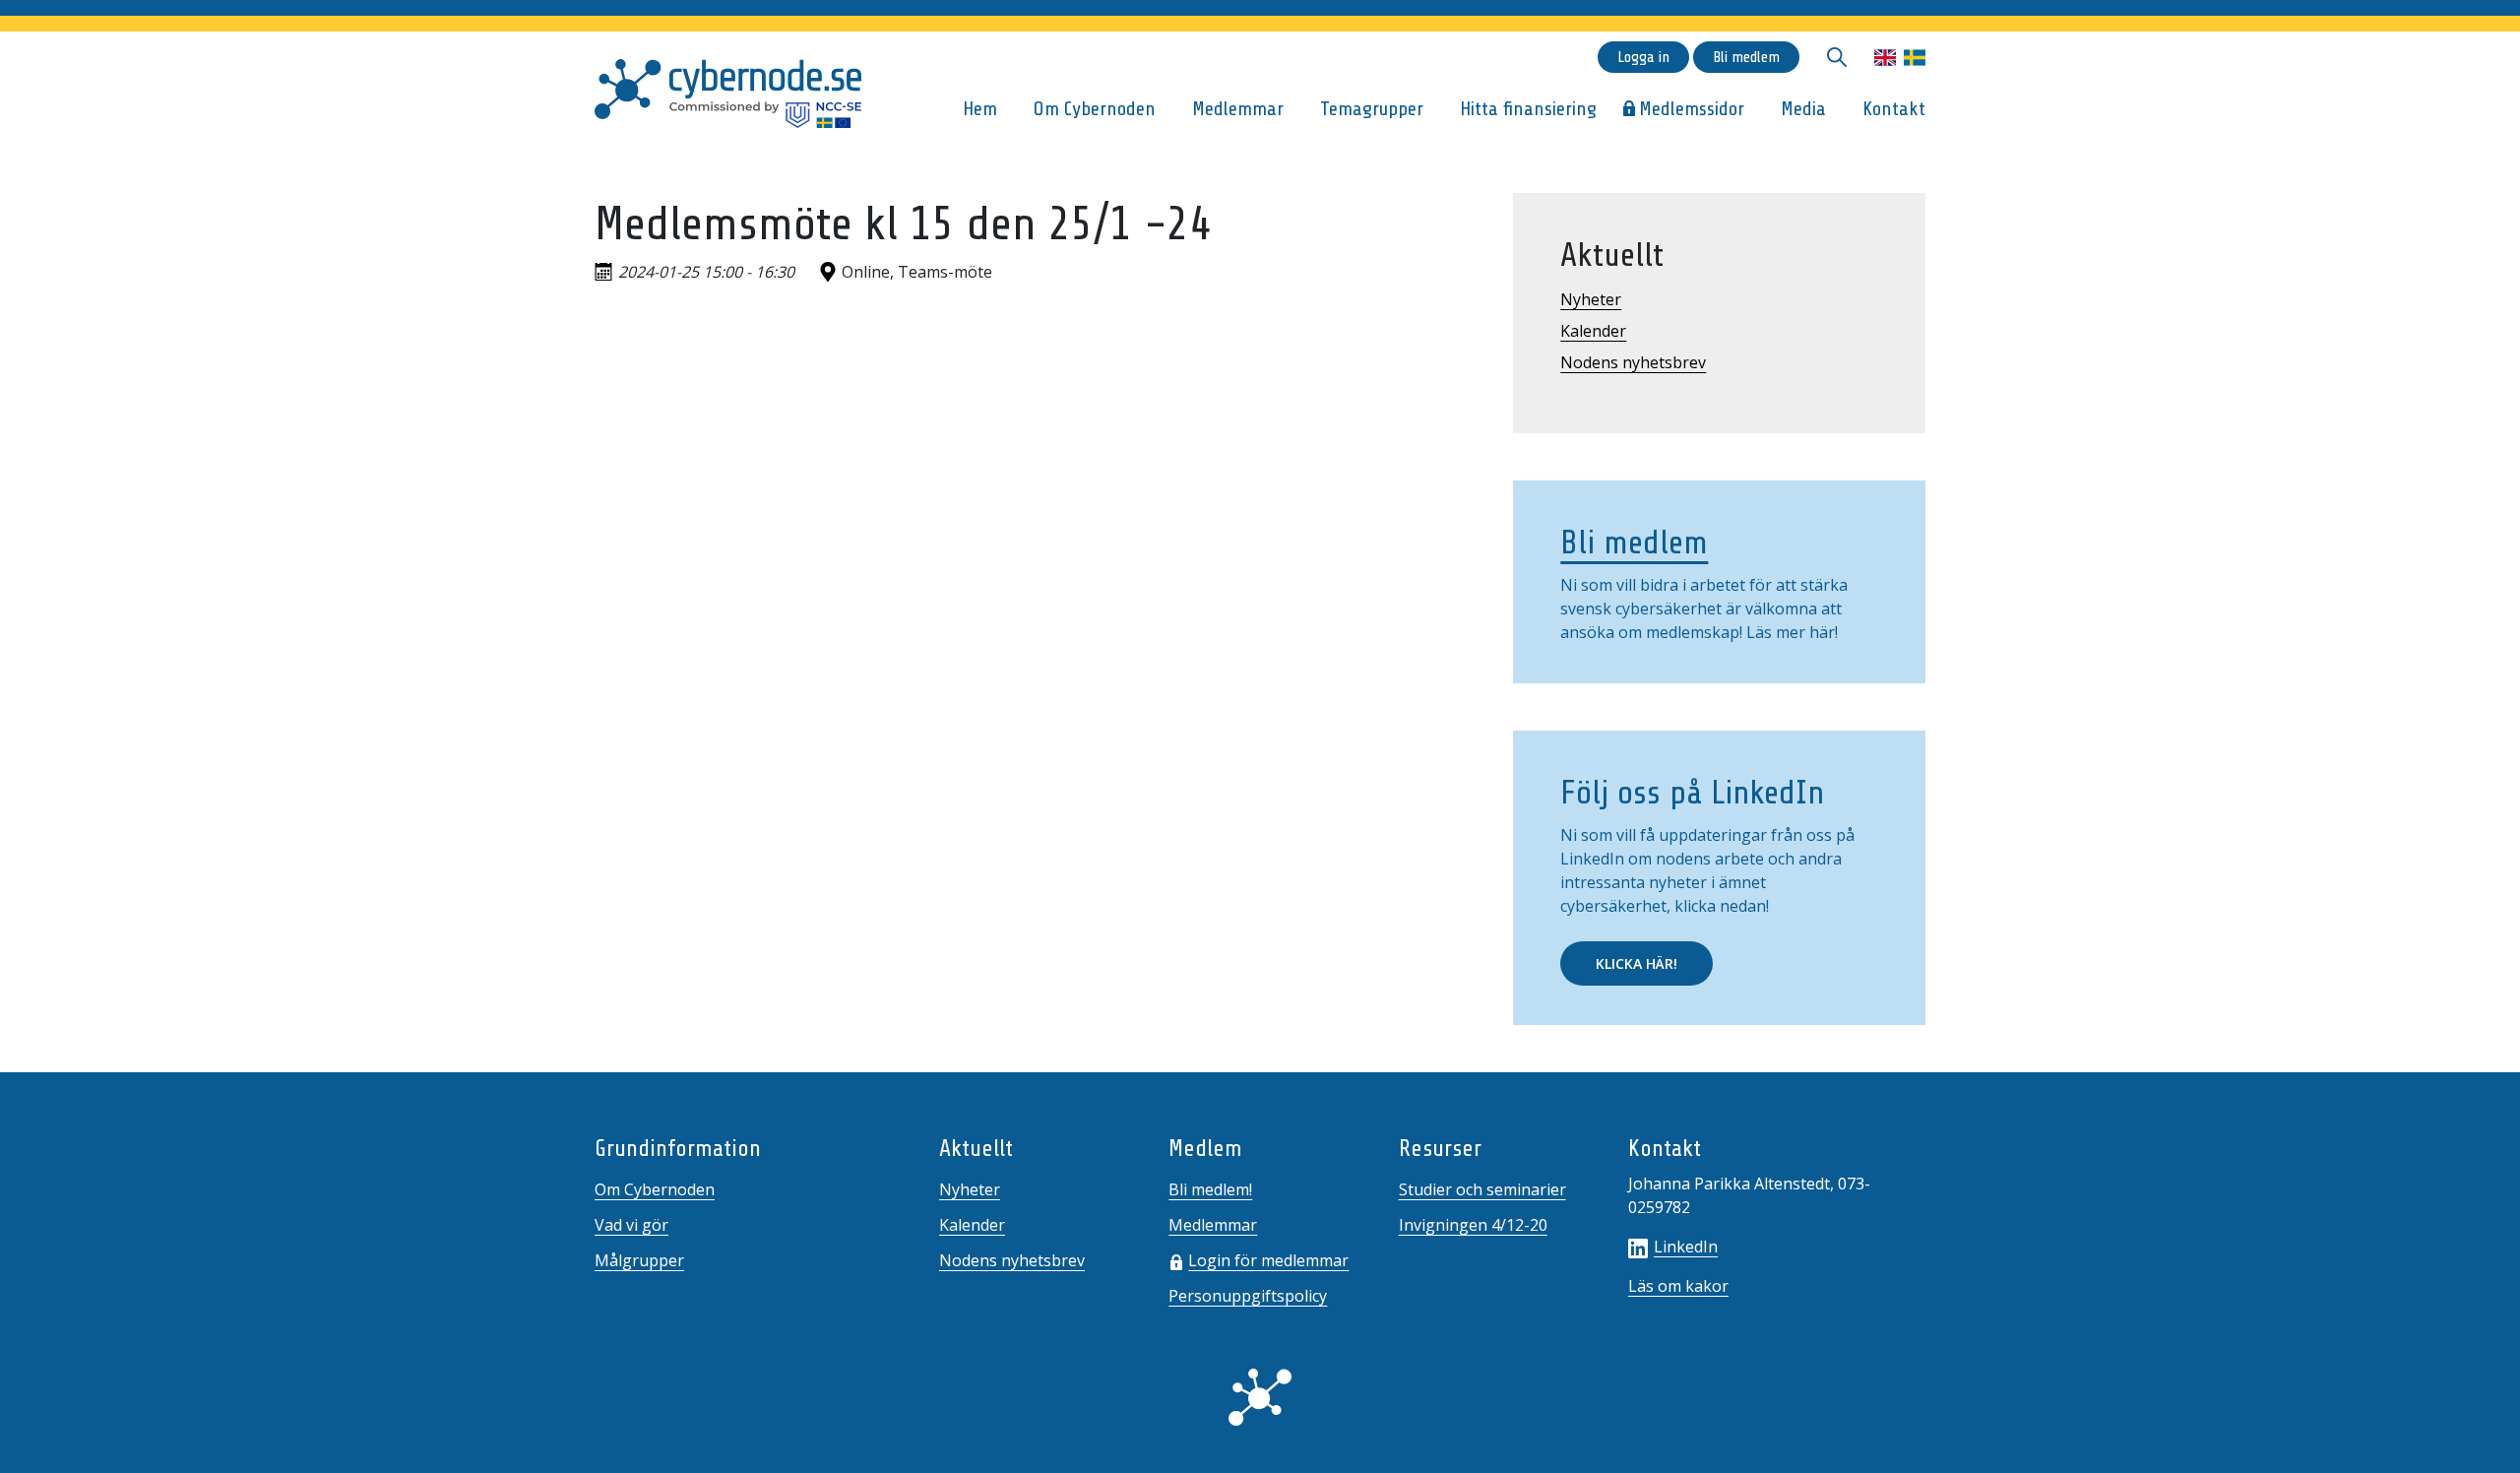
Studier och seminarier (1482, 1189)
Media (1803, 109)
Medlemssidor (1692, 109)
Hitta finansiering (1528, 109)
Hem (980, 109)
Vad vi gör (631, 1225)
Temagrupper (1372, 109)
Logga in (1643, 57)
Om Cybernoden (1095, 109)
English (1885, 58)
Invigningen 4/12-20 (1473, 1225)
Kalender (1593, 331)
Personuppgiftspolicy (1248, 1296)
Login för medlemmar (1268, 1260)
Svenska (1915, 58)
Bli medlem (1746, 57)
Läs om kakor (1678, 1286)
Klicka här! (1637, 963)
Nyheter (1591, 299)
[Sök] (1837, 57)
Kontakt (1894, 109)
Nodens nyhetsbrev (1633, 362)
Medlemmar (1238, 109)
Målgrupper (639, 1260)
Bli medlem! (1210, 1189)
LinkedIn (1686, 1247)
